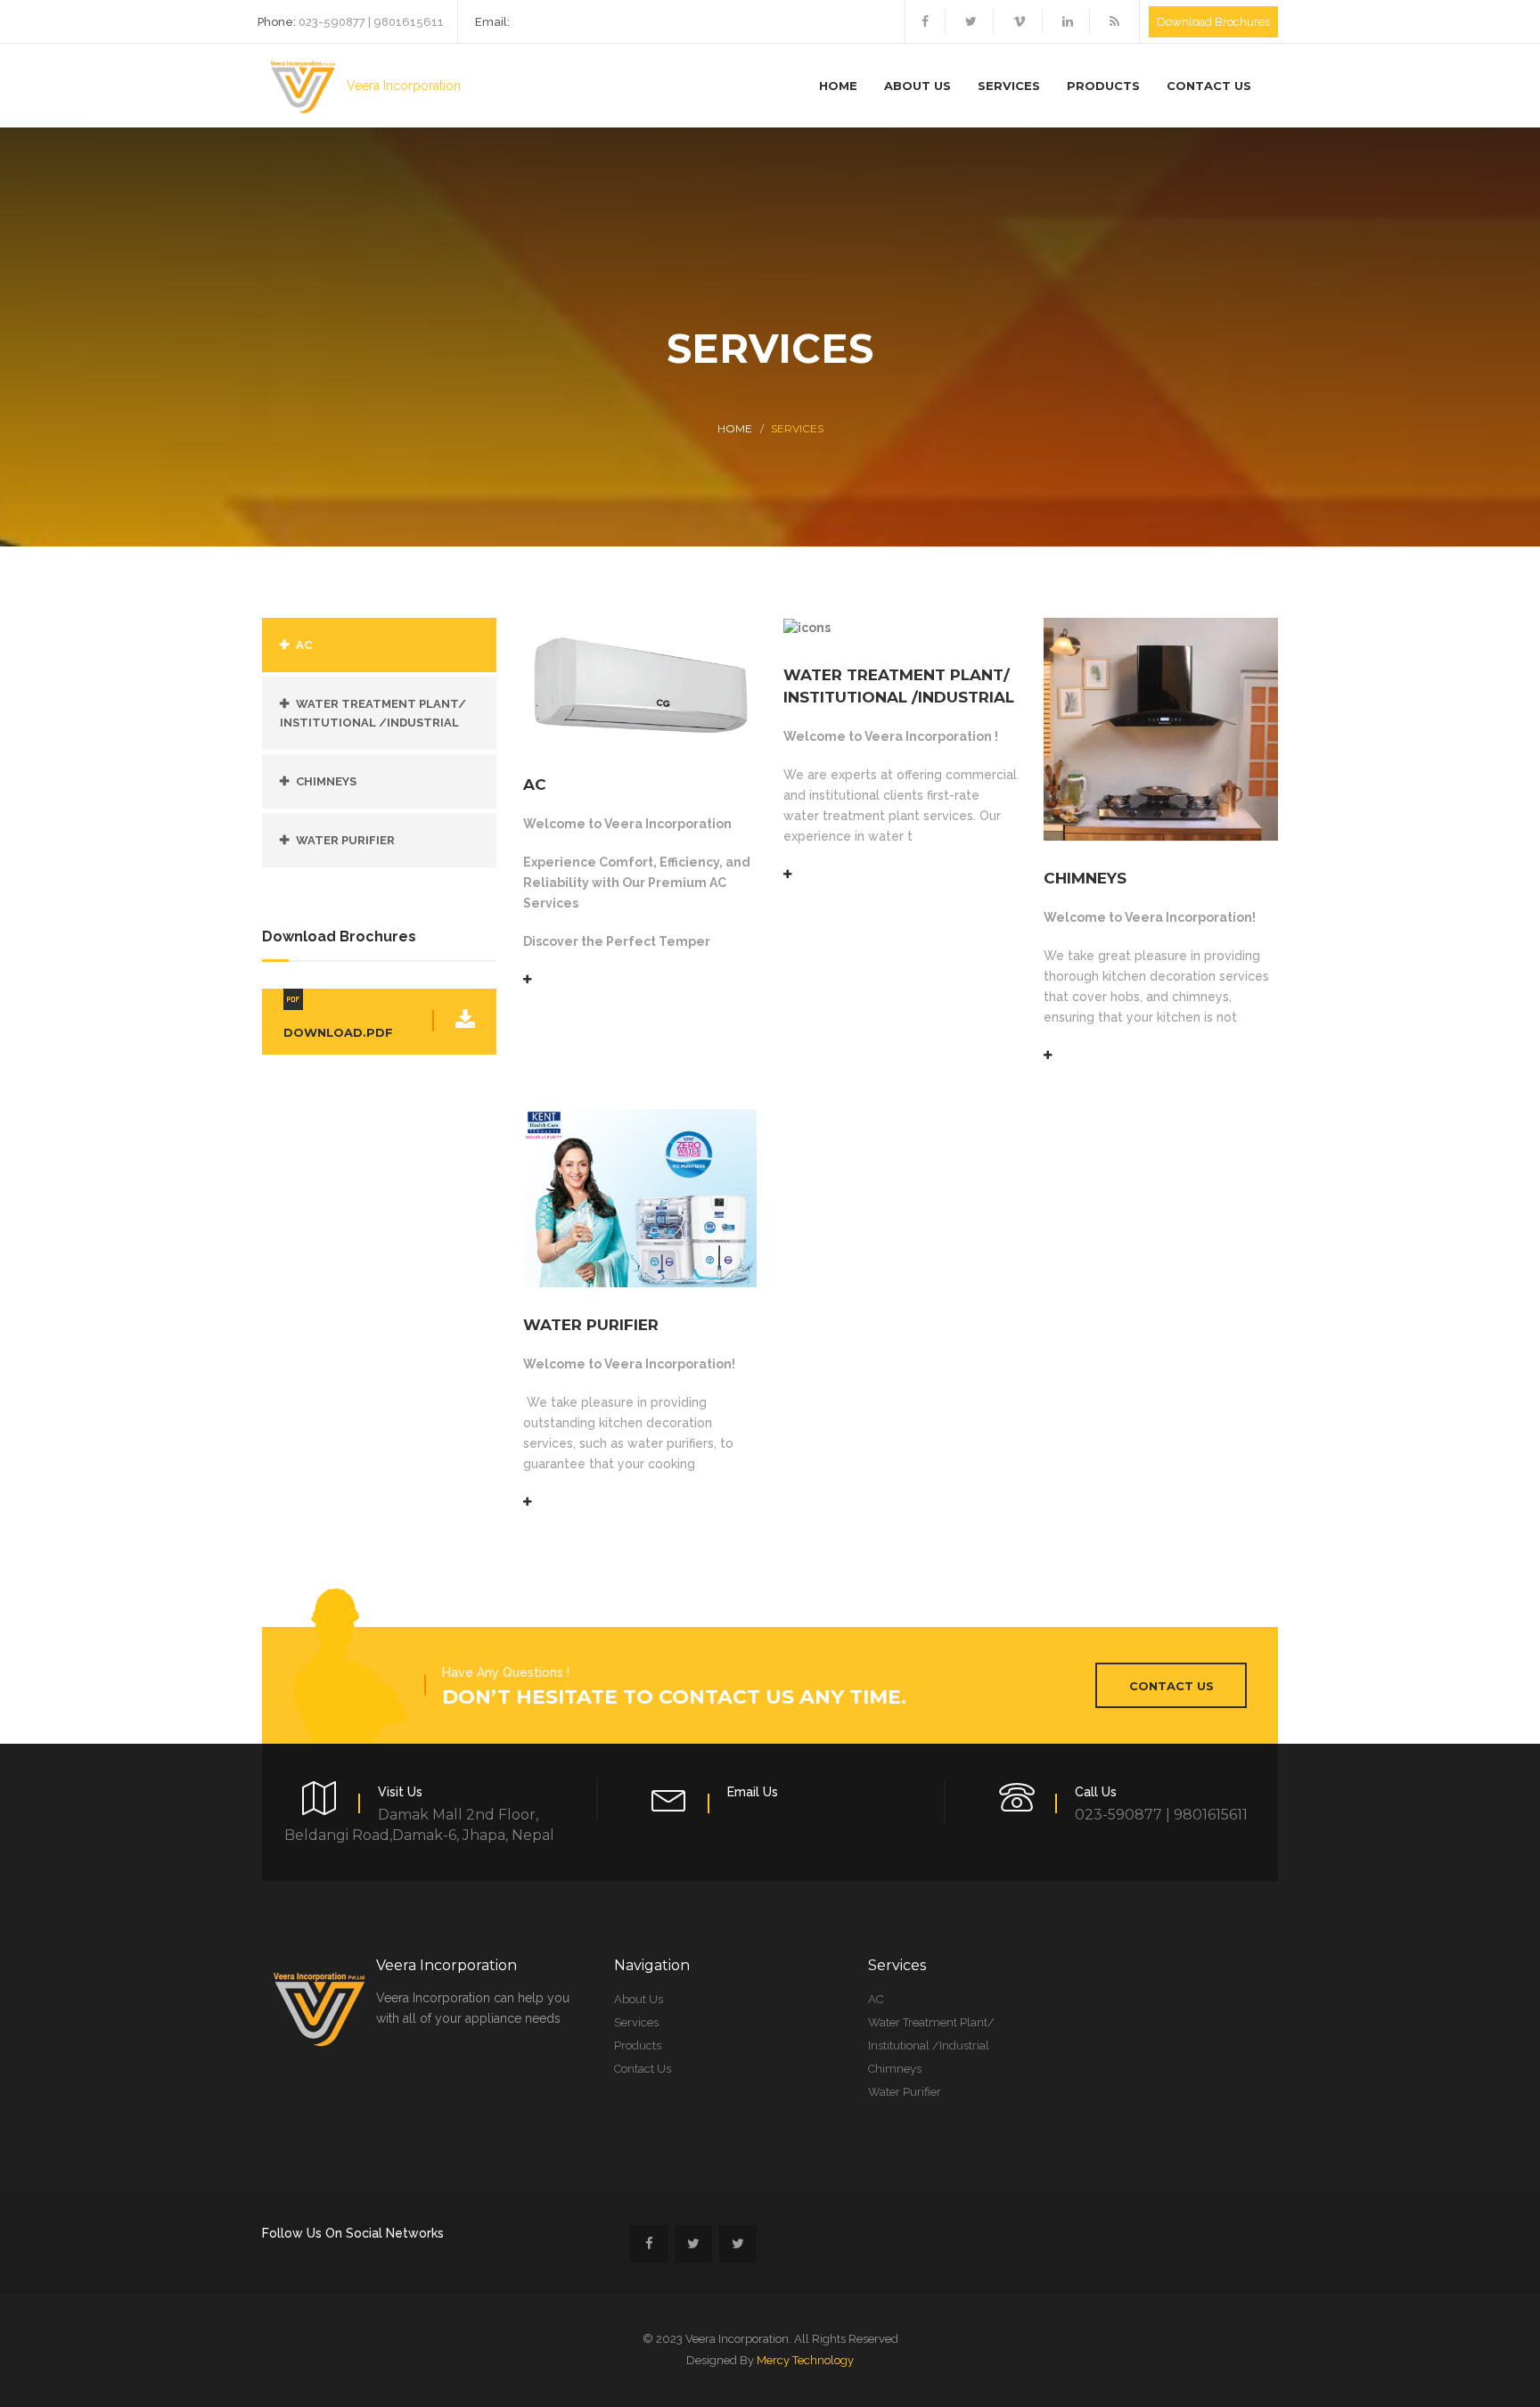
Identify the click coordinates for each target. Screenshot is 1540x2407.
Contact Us (1209, 86)
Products (1103, 86)
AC (304, 645)
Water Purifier (345, 840)
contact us (1171, 1686)
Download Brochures (1213, 22)
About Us (917, 86)
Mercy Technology (805, 2360)
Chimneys (326, 781)
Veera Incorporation (402, 86)
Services (1009, 86)
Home (838, 86)
